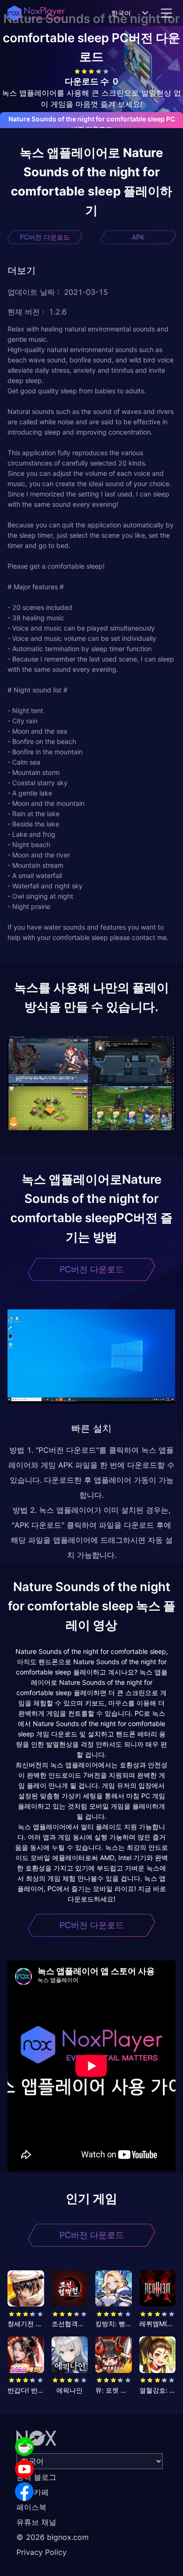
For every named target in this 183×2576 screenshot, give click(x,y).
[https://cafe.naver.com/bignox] (24, 2447)
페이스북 (31, 2507)
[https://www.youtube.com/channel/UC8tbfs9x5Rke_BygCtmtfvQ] (24, 2469)
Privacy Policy (42, 2552)
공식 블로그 (36, 2477)
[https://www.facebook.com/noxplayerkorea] (24, 2492)
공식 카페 (33, 2492)
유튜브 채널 (36, 2522)
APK (138, 237)
